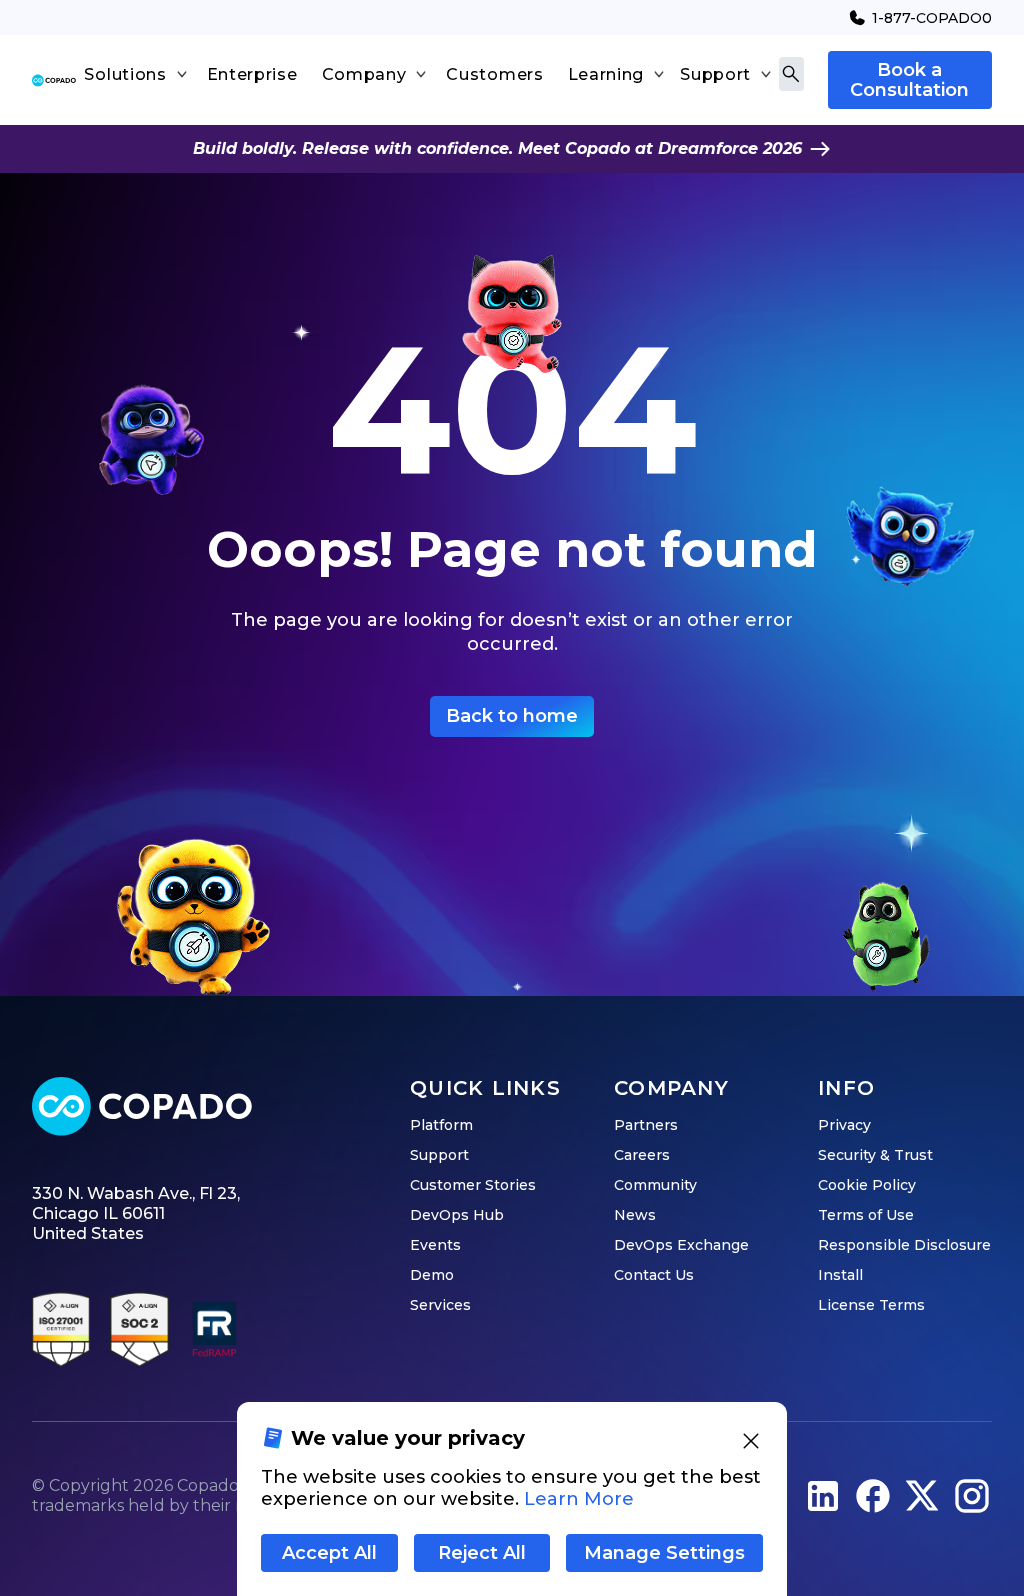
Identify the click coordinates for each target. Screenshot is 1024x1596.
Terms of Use (866, 1215)
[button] (135, 75)
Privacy (844, 1125)
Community (655, 1185)
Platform (441, 1125)
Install (840, 1275)
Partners (646, 1125)
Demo (432, 1275)
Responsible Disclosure (904, 1245)
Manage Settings (664, 1553)
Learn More (579, 1499)
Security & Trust (875, 1155)
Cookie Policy (867, 1185)
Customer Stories (473, 1185)
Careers (642, 1155)
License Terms (871, 1305)
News (635, 1215)
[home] (54, 80)
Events (435, 1245)
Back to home (512, 716)
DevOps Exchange (681, 1245)
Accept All (329, 1553)
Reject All (482, 1553)
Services (440, 1305)
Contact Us (654, 1275)
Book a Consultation (909, 80)
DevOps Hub (457, 1215)
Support (439, 1155)
